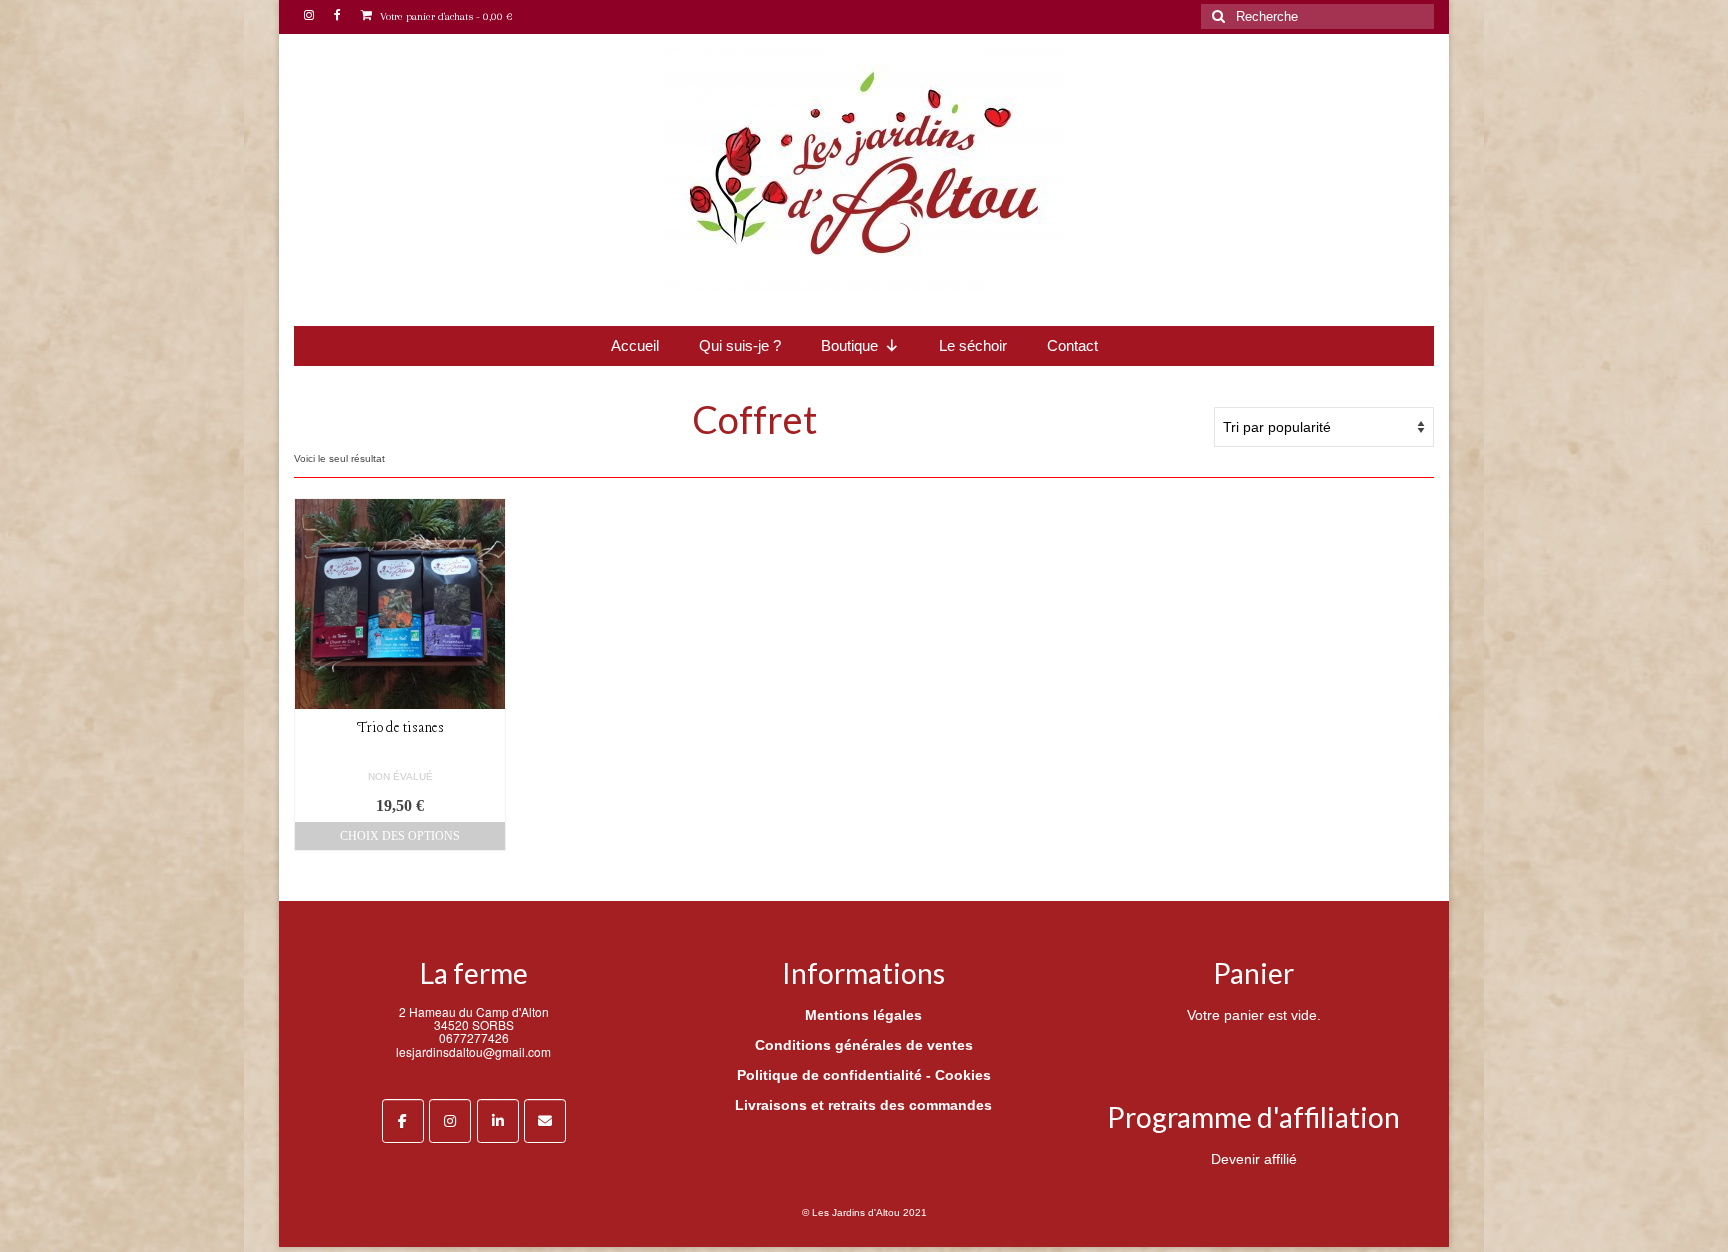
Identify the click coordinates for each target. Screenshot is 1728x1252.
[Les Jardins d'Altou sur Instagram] (450, 1121)
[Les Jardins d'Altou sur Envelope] (545, 1121)
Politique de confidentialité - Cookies (864, 1075)
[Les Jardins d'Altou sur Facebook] (403, 1121)
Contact (1072, 345)
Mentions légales (863, 1015)
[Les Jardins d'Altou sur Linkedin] (498, 1121)
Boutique (849, 345)
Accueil (635, 345)
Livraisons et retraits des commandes (863, 1105)
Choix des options (400, 836)
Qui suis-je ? (740, 345)
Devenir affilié (1254, 1159)
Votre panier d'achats (444, 16)
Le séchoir (973, 345)
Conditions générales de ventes (864, 1045)
